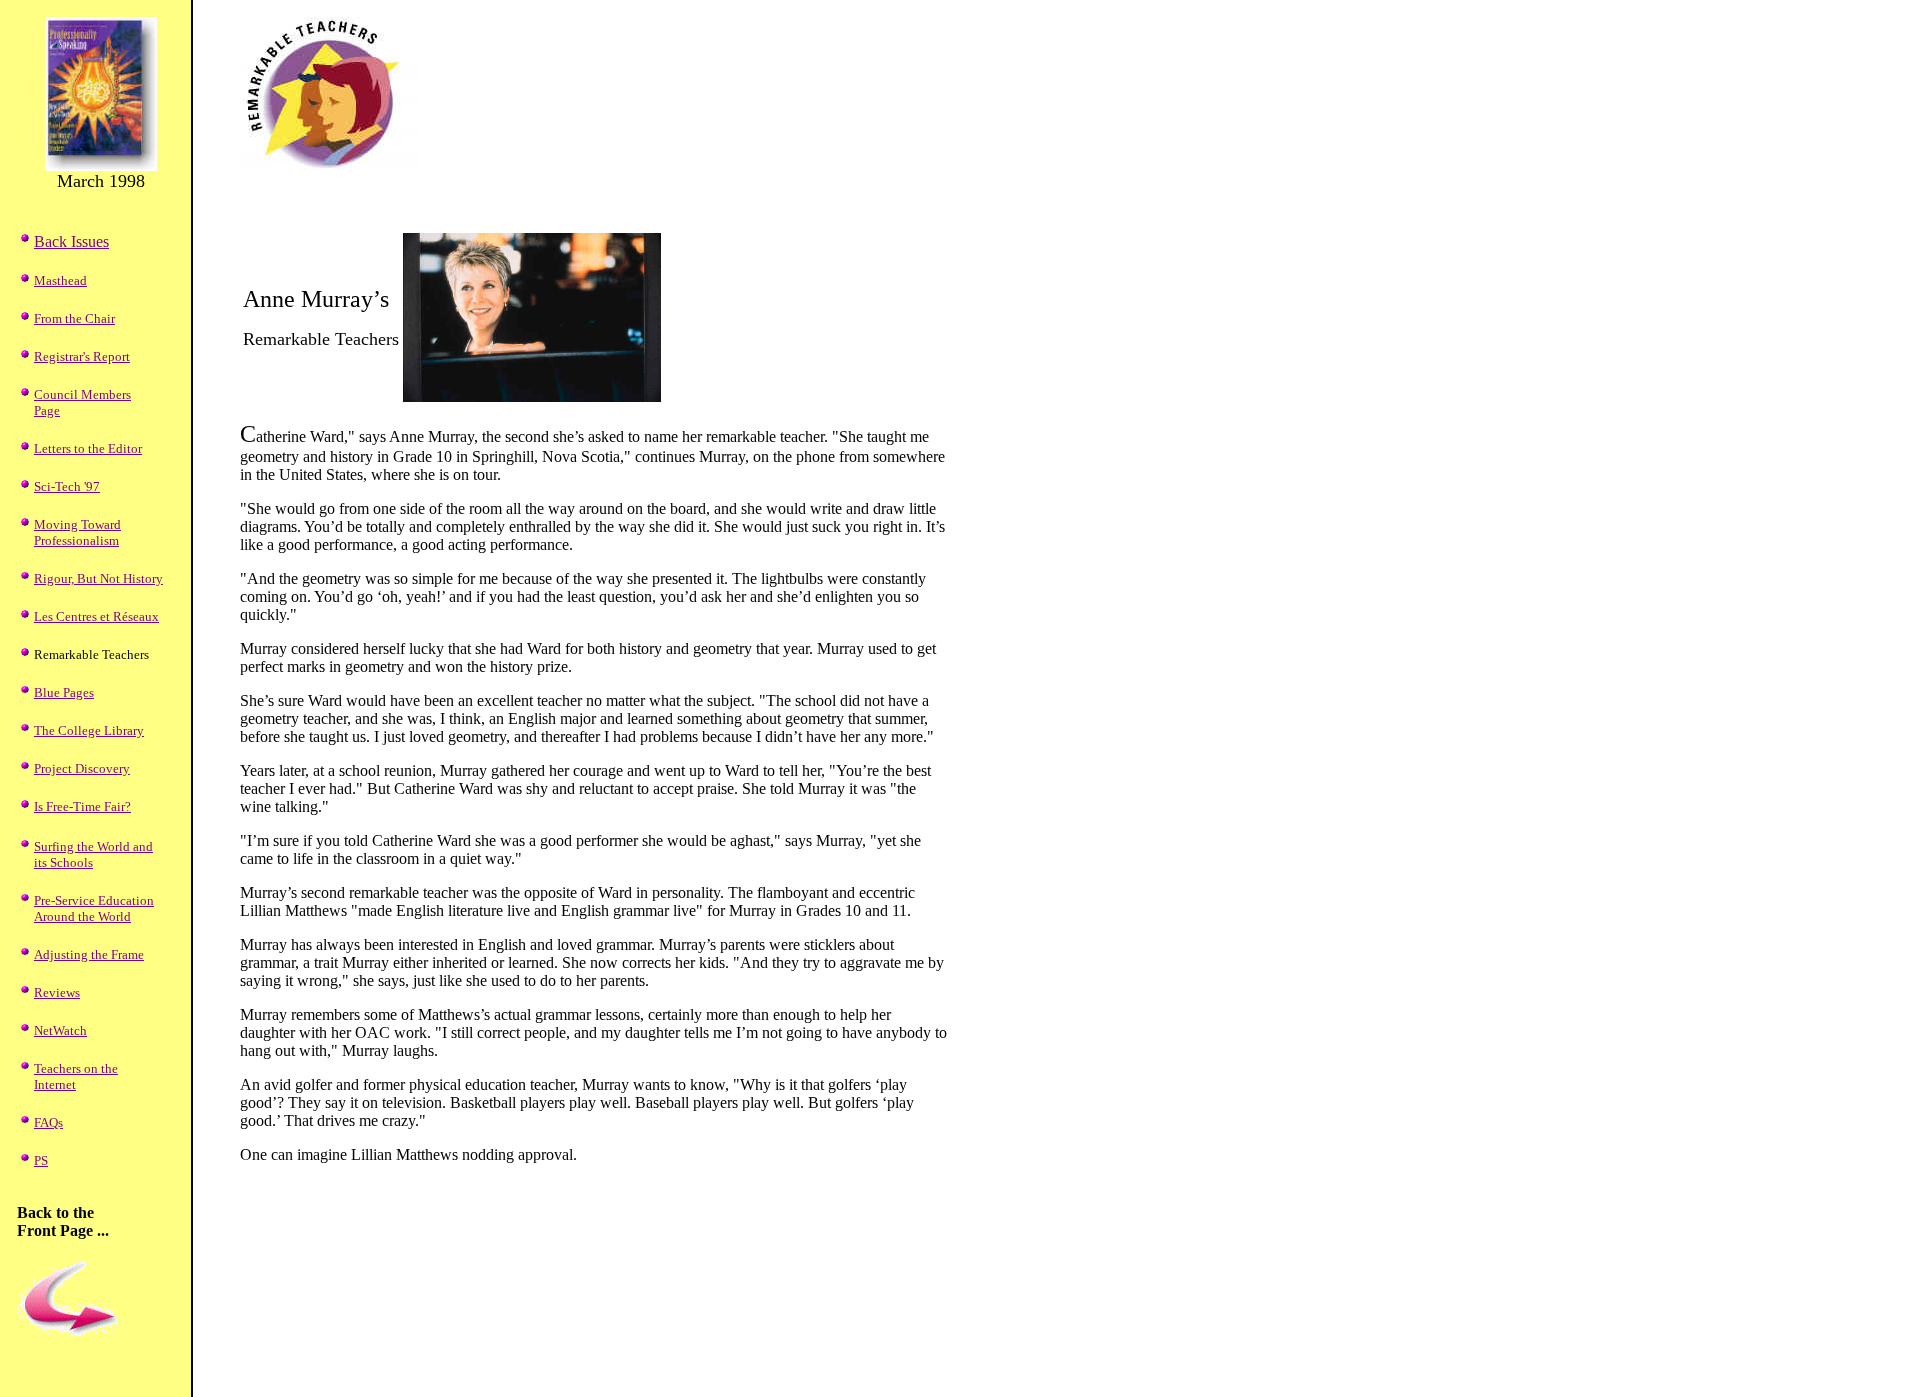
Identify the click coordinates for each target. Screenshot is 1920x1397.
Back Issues (71, 241)
